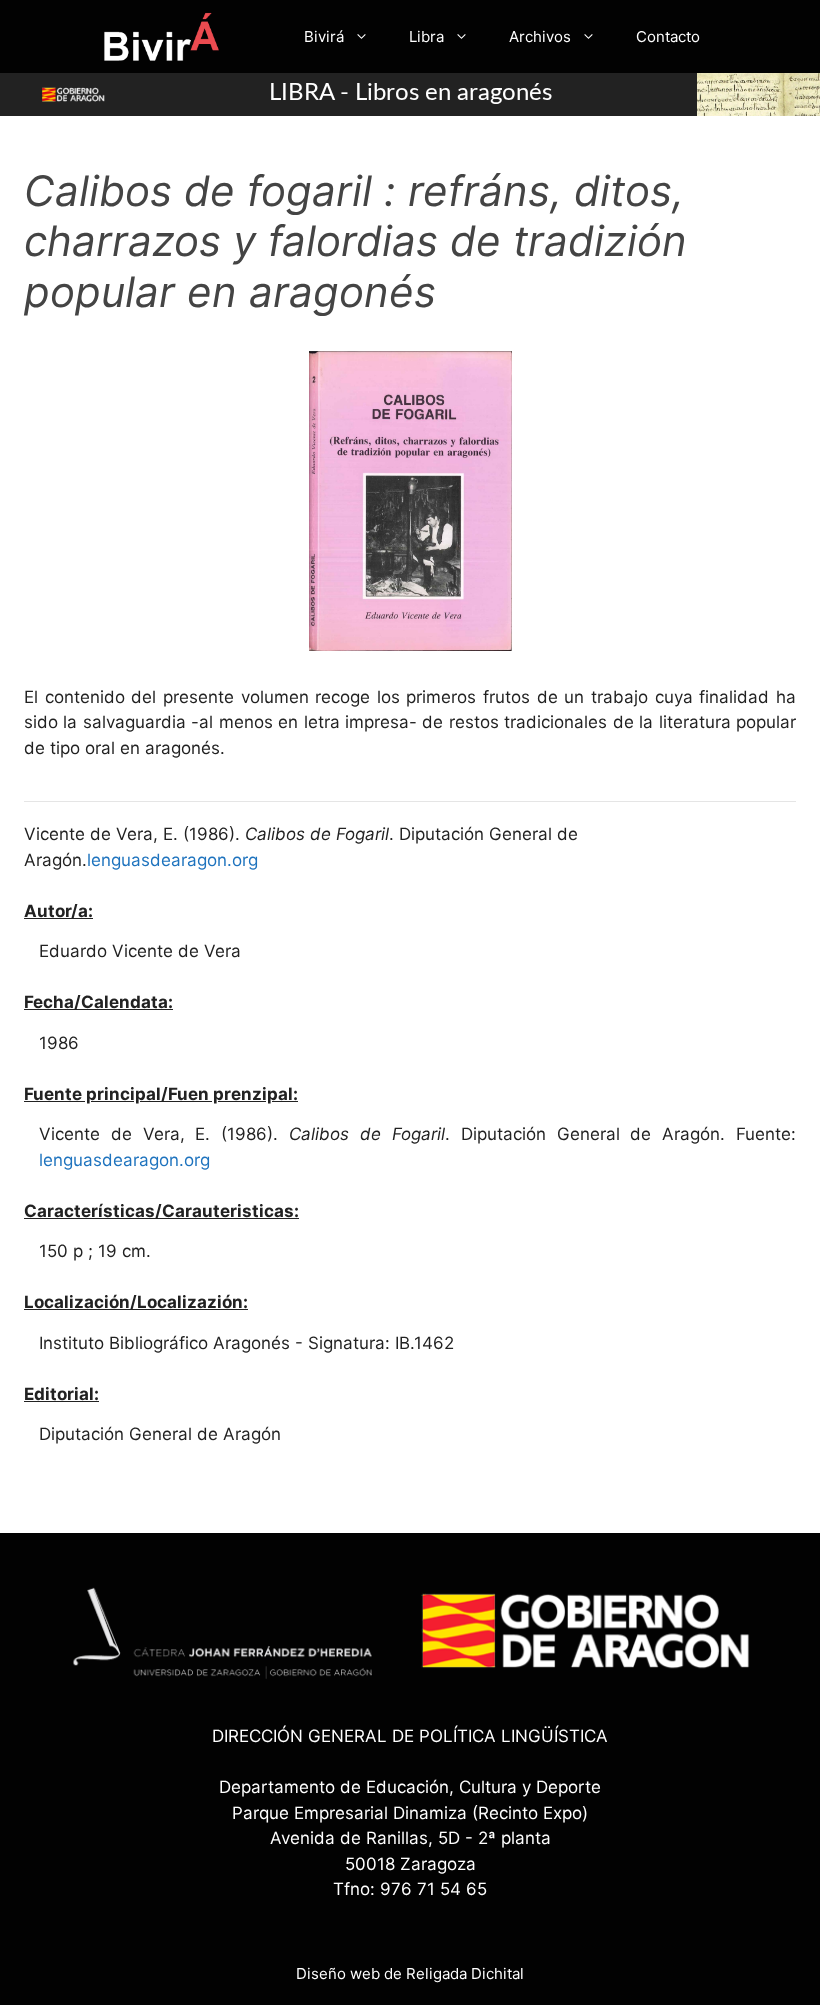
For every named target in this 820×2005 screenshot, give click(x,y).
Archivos (540, 36)
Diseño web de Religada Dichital (410, 1973)
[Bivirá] (160, 36)
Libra (426, 36)
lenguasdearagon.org (172, 860)
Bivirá (324, 36)
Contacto (668, 36)
